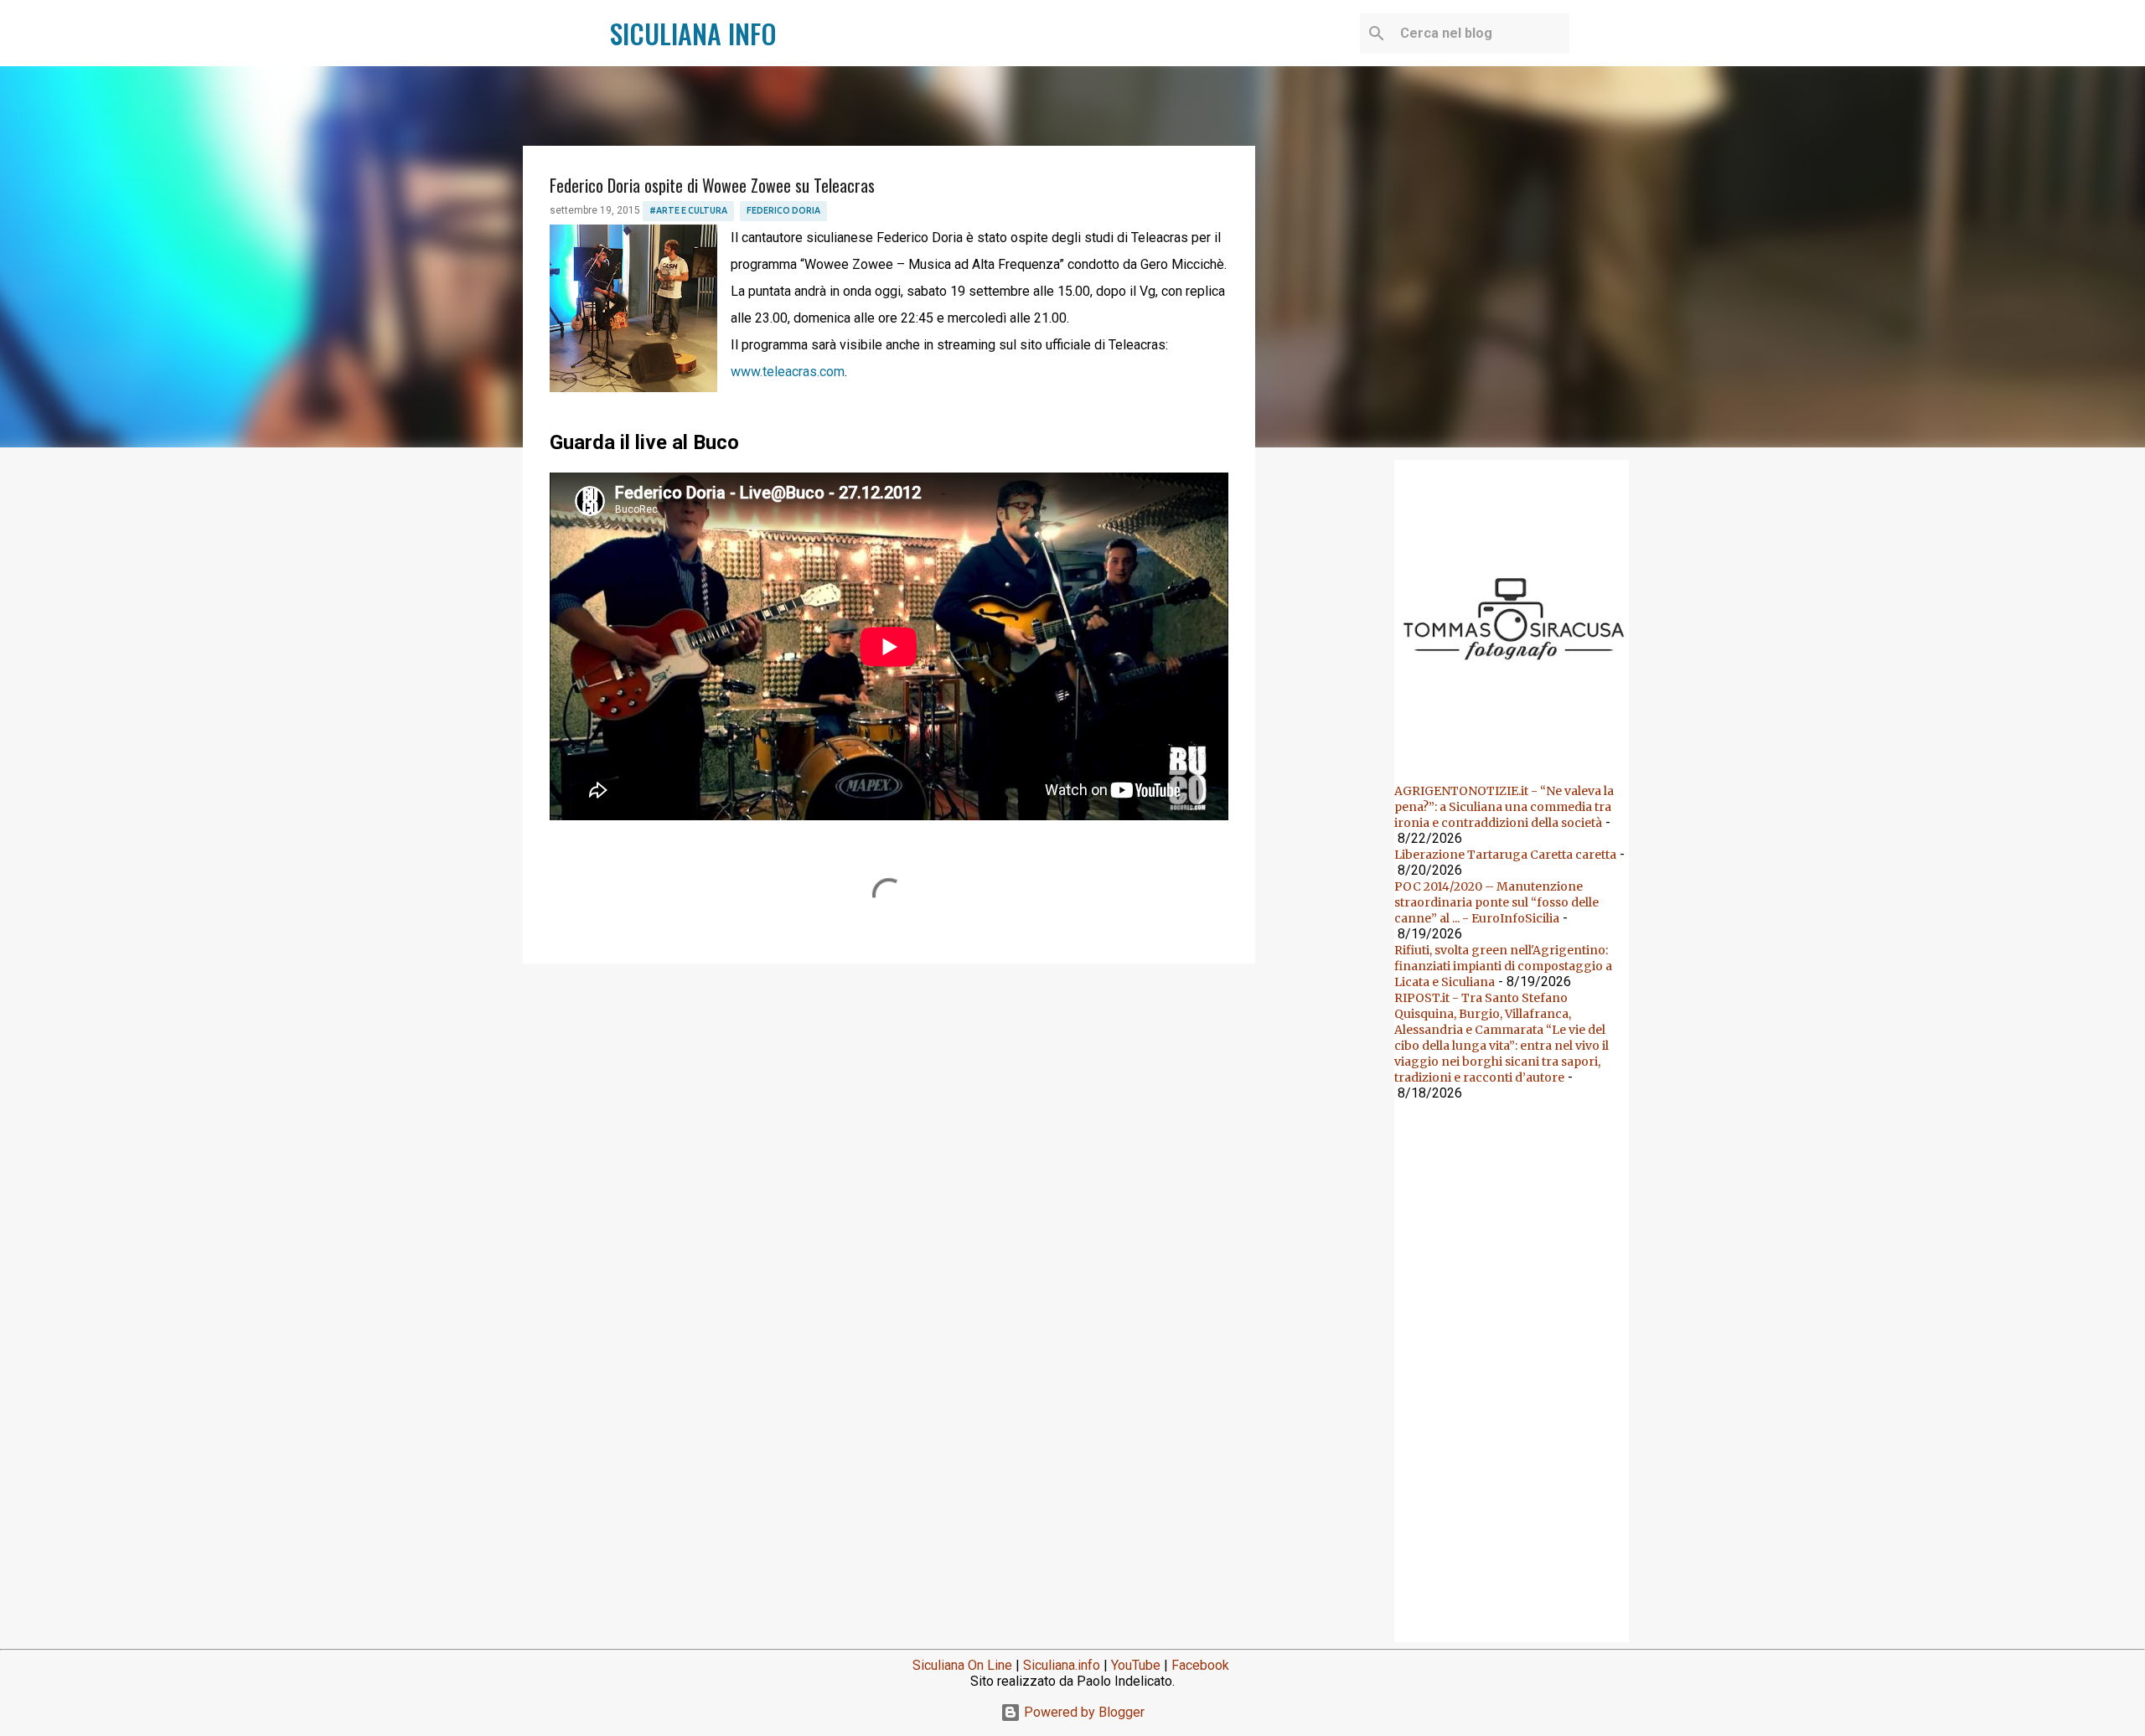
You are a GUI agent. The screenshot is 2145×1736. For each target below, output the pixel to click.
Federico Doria (783, 210)
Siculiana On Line (962, 1665)
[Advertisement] (889, 1106)
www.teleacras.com (788, 372)
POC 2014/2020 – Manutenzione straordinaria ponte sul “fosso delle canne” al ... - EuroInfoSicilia (1496, 902)
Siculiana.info (1062, 1665)
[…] (1518, 749)
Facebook (1200, 1665)
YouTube (1136, 1665)
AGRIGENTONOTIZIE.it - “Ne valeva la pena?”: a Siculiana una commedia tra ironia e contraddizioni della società (1504, 807)
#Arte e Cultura (688, 210)
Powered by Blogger (1083, 1712)
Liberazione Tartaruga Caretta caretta (1505, 855)
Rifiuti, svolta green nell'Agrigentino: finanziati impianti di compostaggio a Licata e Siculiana (1503, 966)
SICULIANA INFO (693, 33)
